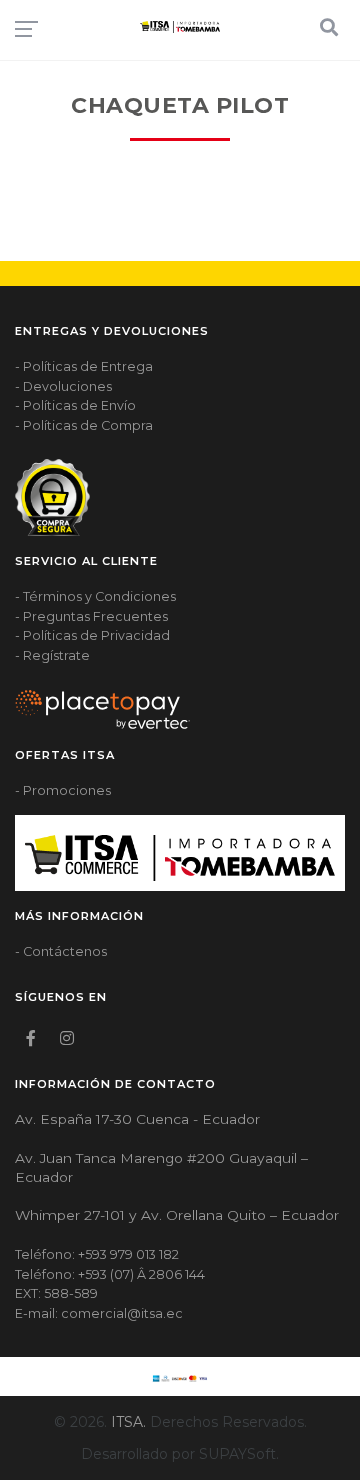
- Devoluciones (63, 386)
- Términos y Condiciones (95, 596)
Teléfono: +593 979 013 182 (97, 1254)
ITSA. (128, 1422)
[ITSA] (180, 26)
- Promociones (63, 790)
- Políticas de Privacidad (92, 635)
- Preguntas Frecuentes (91, 616)
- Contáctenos (61, 951)
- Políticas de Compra (84, 425)
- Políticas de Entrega (84, 366)
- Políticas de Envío (75, 405)
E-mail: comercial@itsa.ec (99, 1313)
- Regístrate (52, 655)
